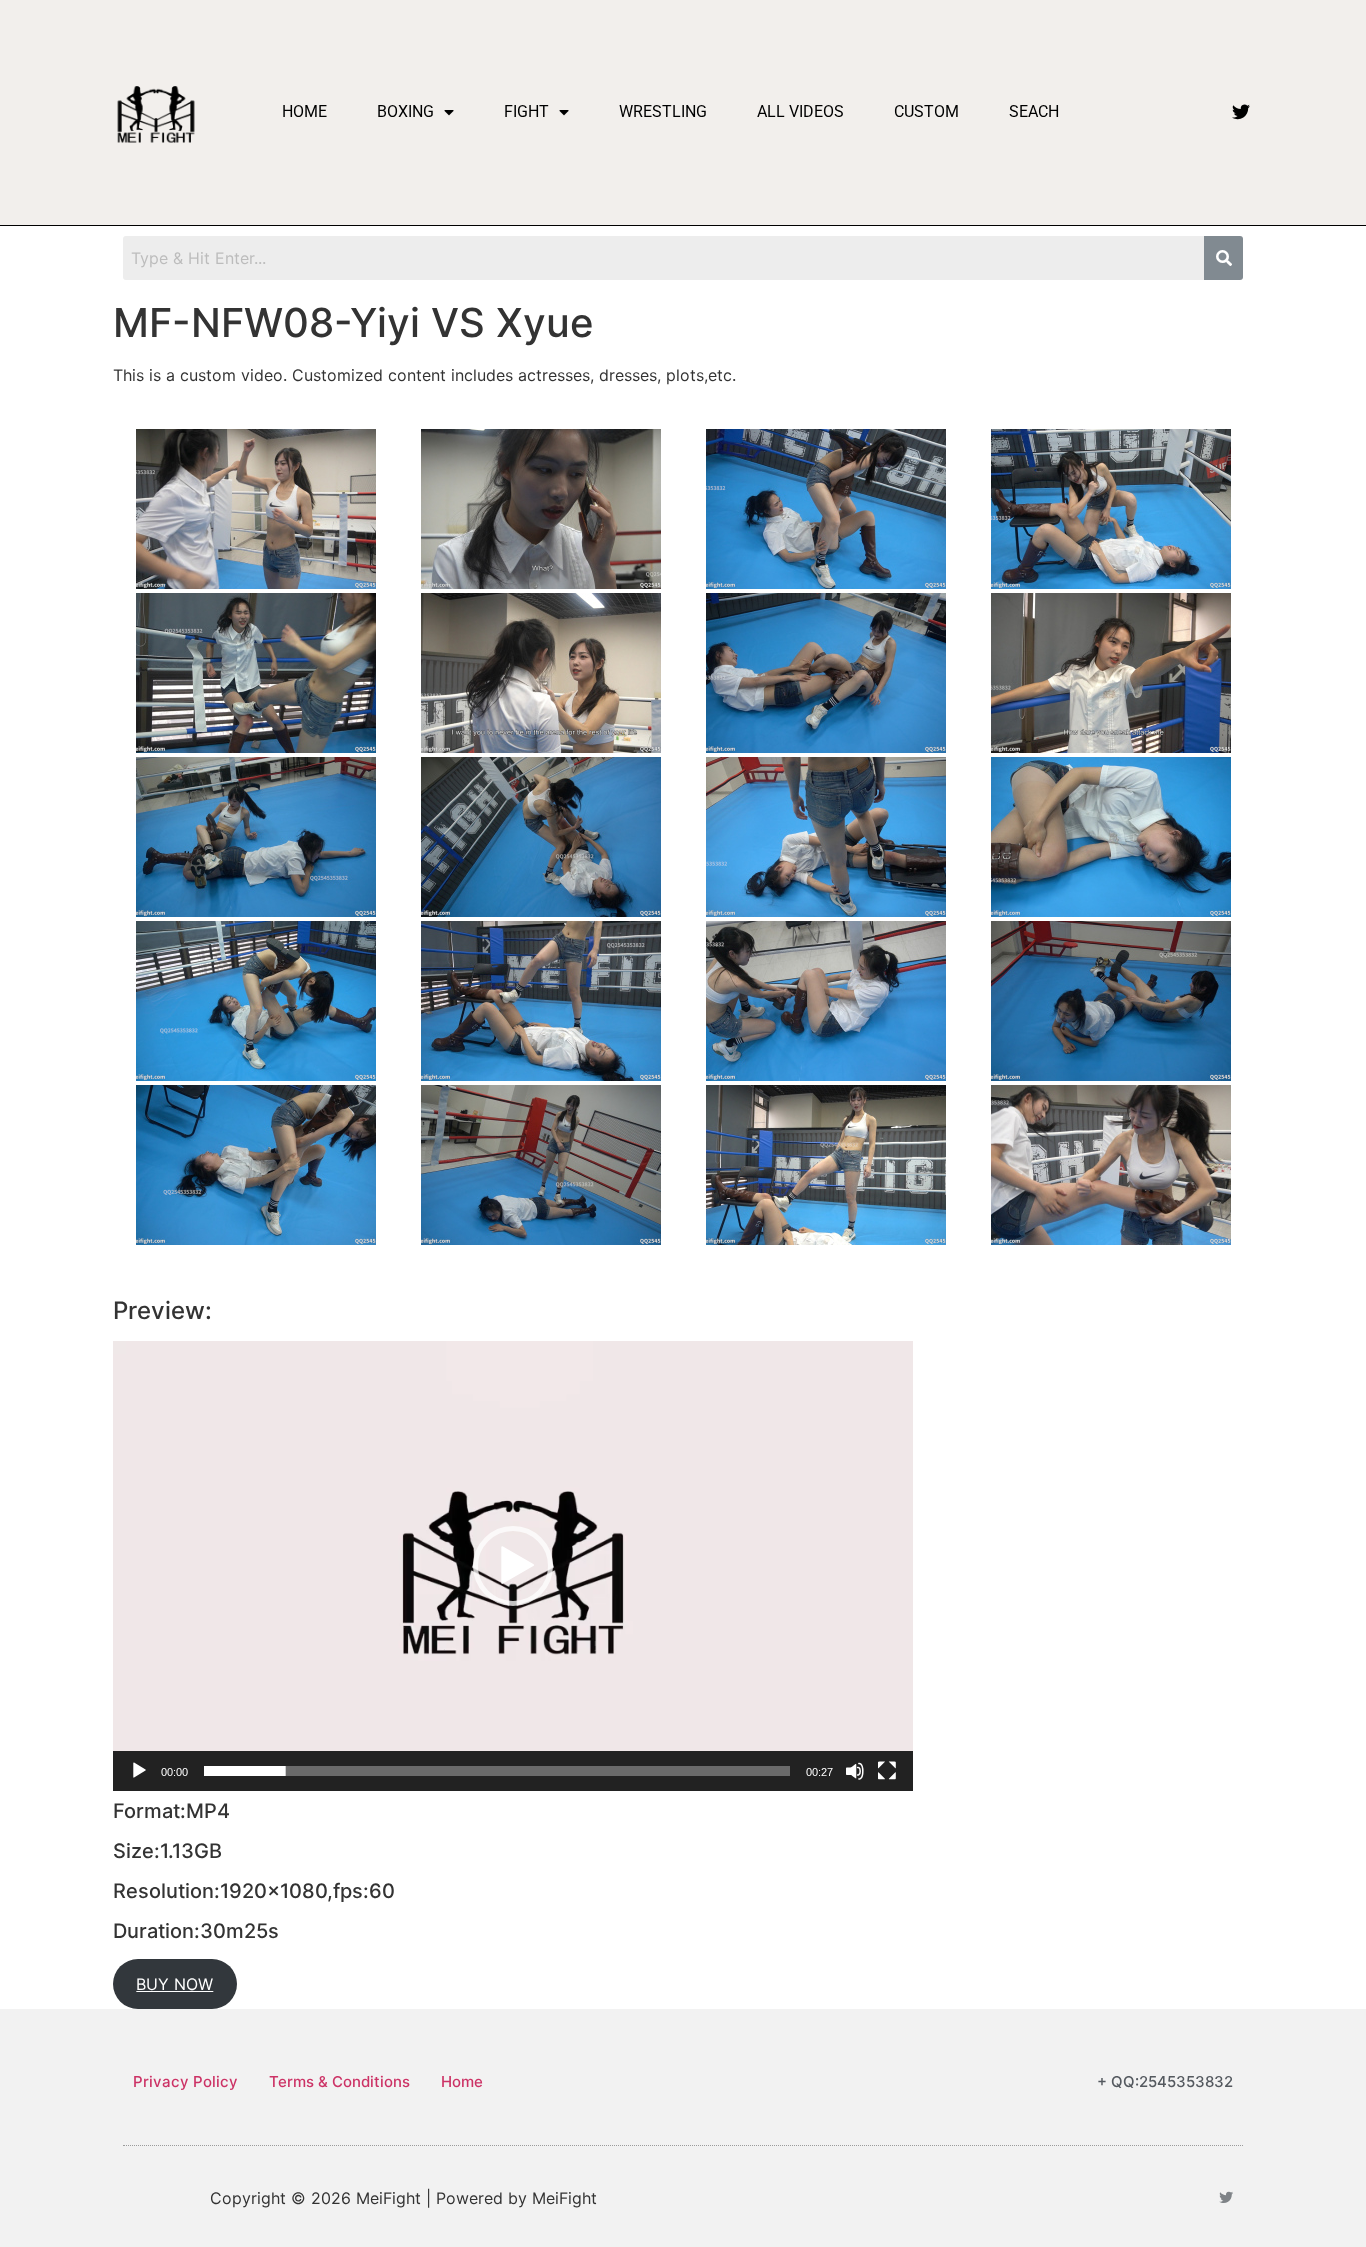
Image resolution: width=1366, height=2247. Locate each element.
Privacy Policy (185, 2081)
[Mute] (855, 1771)
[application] (513, 1566)
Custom (926, 111)
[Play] (139, 1771)
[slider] (497, 1771)
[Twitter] (1241, 112)
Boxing (405, 111)
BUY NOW (174, 1984)
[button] (513, 1566)
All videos (800, 111)
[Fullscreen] (887, 1771)
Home (304, 111)
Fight (526, 111)
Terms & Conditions (339, 2081)
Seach (1034, 111)
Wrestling (663, 111)
